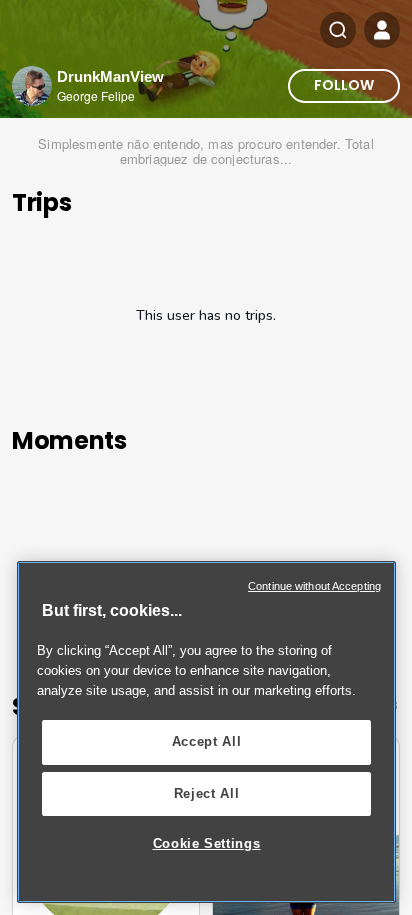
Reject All (207, 793)
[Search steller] (338, 30)
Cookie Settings (207, 843)
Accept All (207, 741)
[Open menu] (382, 30)
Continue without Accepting (314, 586)
